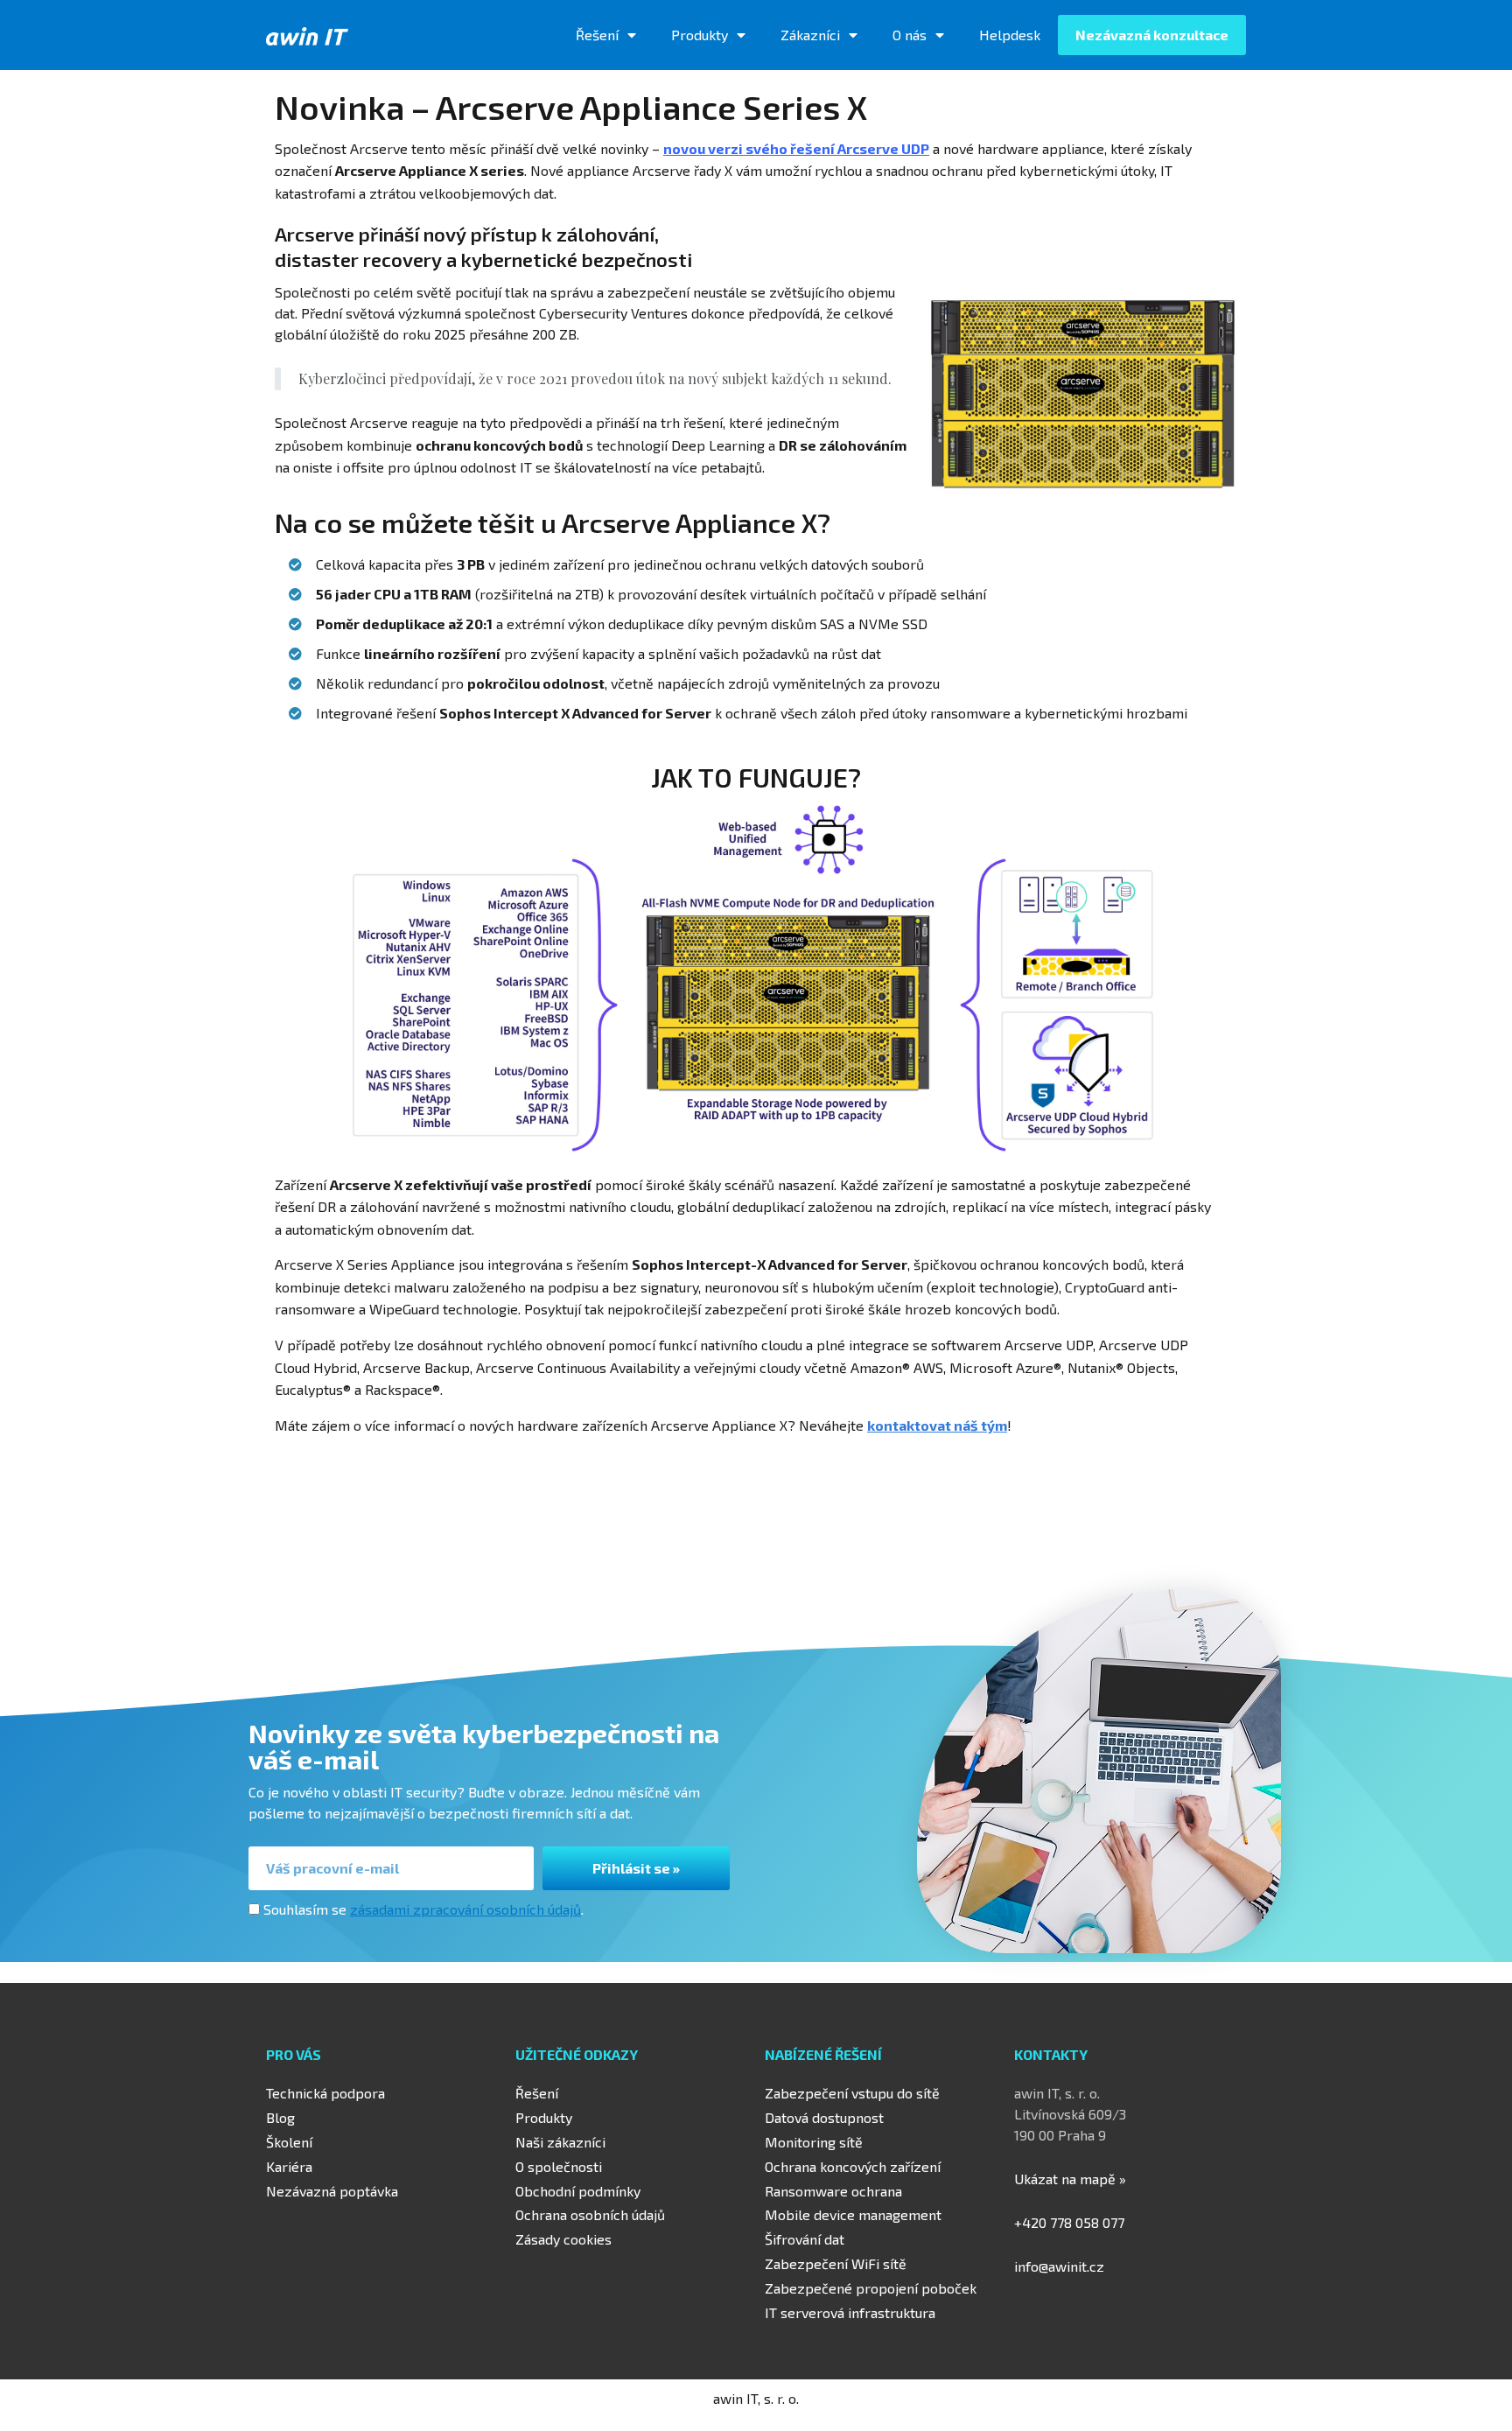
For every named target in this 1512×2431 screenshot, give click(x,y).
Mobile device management (853, 2214)
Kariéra (289, 2166)
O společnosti (559, 2166)
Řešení (597, 35)
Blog (280, 2117)
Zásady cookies (563, 2239)
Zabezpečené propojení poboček (871, 2288)
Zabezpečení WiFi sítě (836, 2263)
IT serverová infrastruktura (850, 2312)
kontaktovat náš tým (937, 1425)
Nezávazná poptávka (332, 2191)
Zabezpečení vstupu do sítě (852, 2093)
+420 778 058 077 (1069, 2222)
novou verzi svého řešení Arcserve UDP (796, 148)
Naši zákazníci (560, 2142)
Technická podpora (325, 2093)
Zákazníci (810, 35)
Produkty (700, 35)
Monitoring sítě (814, 2142)
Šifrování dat (805, 2239)
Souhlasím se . (423, 1909)
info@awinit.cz (1059, 2266)
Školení (289, 2142)
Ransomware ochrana (833, 2191)
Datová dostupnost (824, 2117)
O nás (910, 35)
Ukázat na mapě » (1070, 2179)
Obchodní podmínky (578, 2191)
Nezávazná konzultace (1152, 35)
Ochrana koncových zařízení (853, 2166)
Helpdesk (1010, 35)
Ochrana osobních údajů (590, 2214)
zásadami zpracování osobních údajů (465, 1909)
